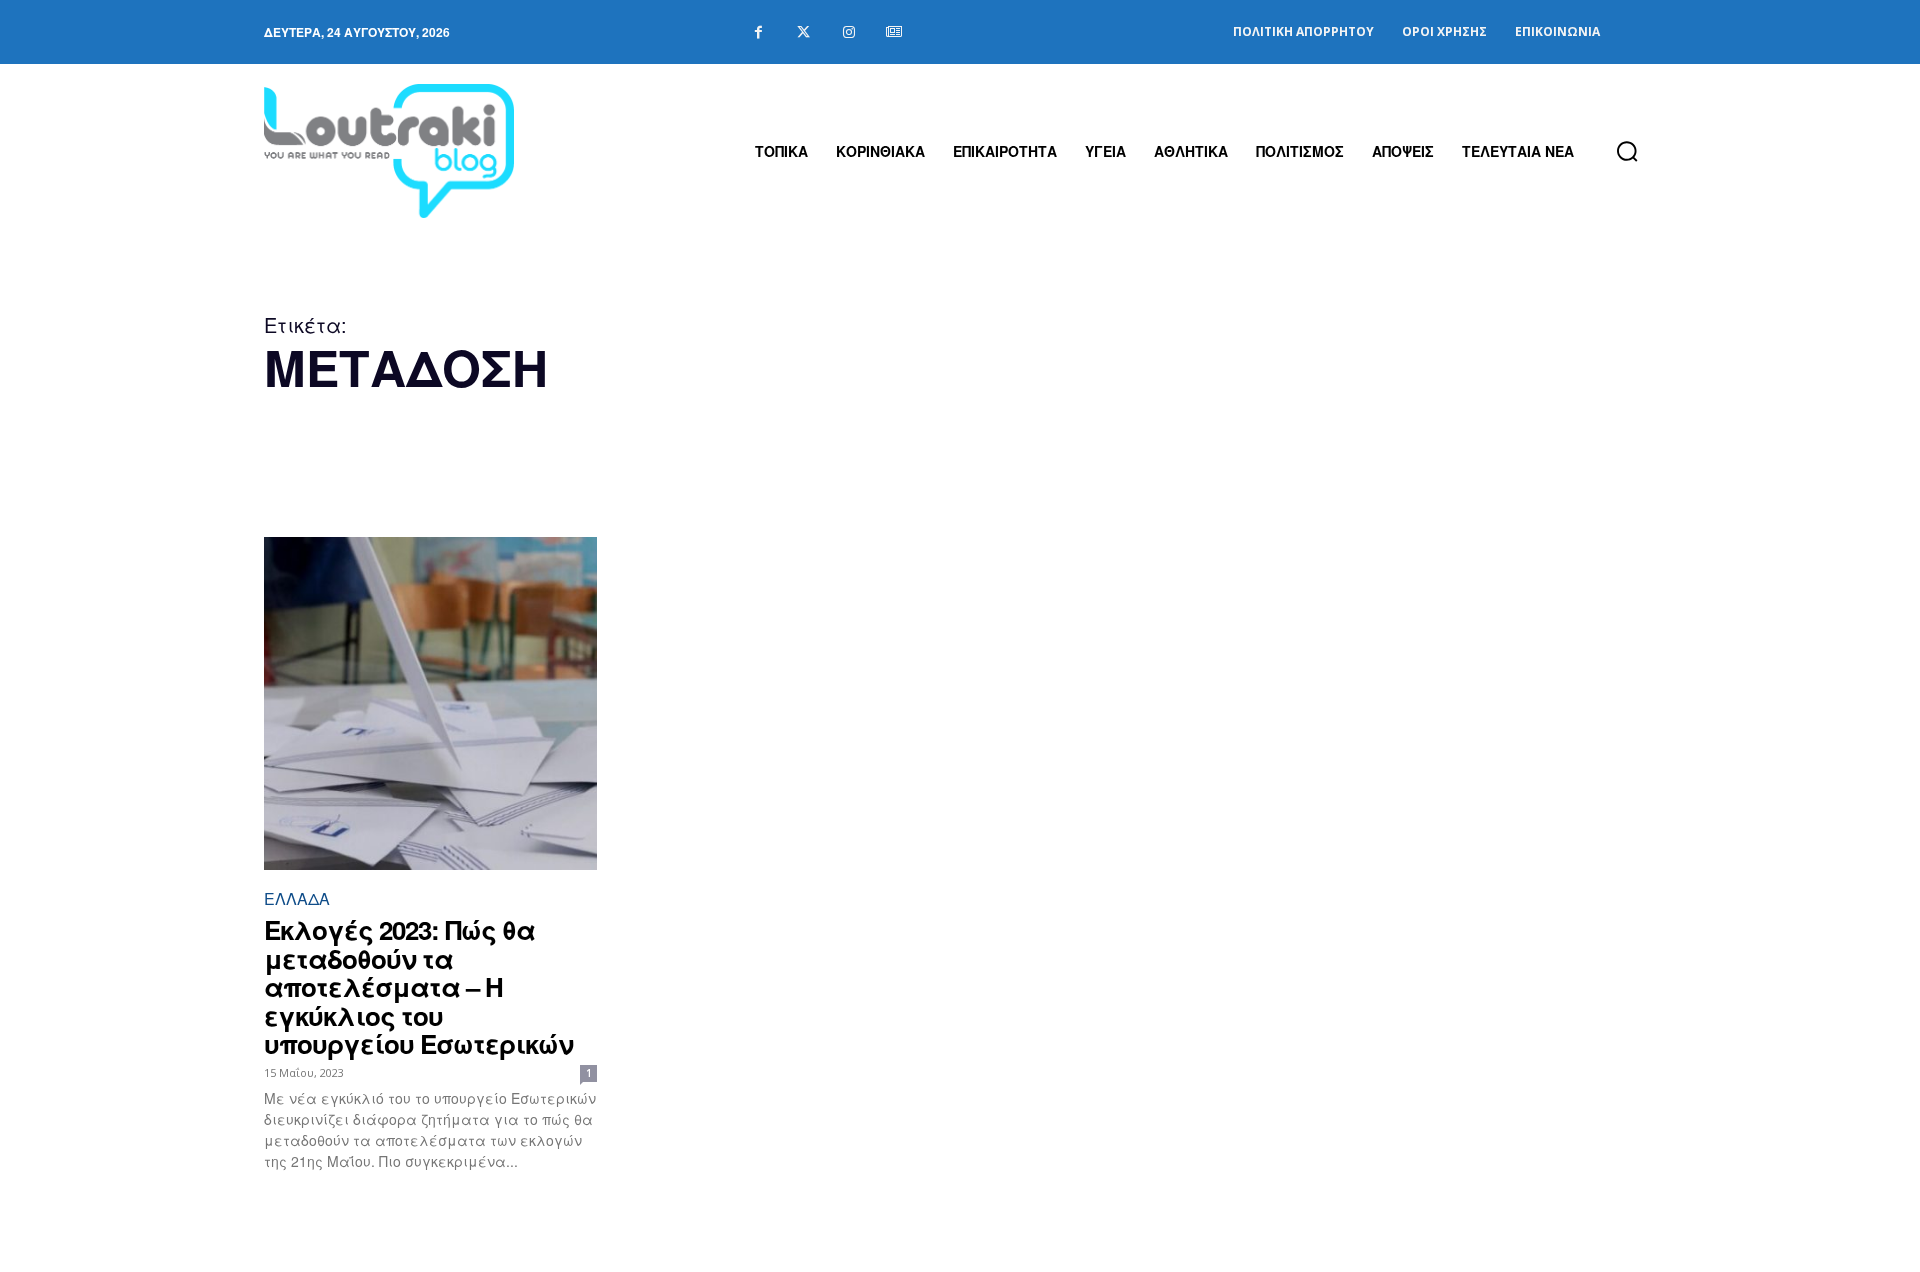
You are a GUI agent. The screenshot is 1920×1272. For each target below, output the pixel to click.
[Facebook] (758, 32)
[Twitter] (803, 32)
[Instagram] (848, 32)
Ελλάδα (297, 898)
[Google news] (893, 32)
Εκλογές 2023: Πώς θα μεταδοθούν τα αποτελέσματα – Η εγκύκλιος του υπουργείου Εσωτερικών (418, 986)
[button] (1627, 151)
